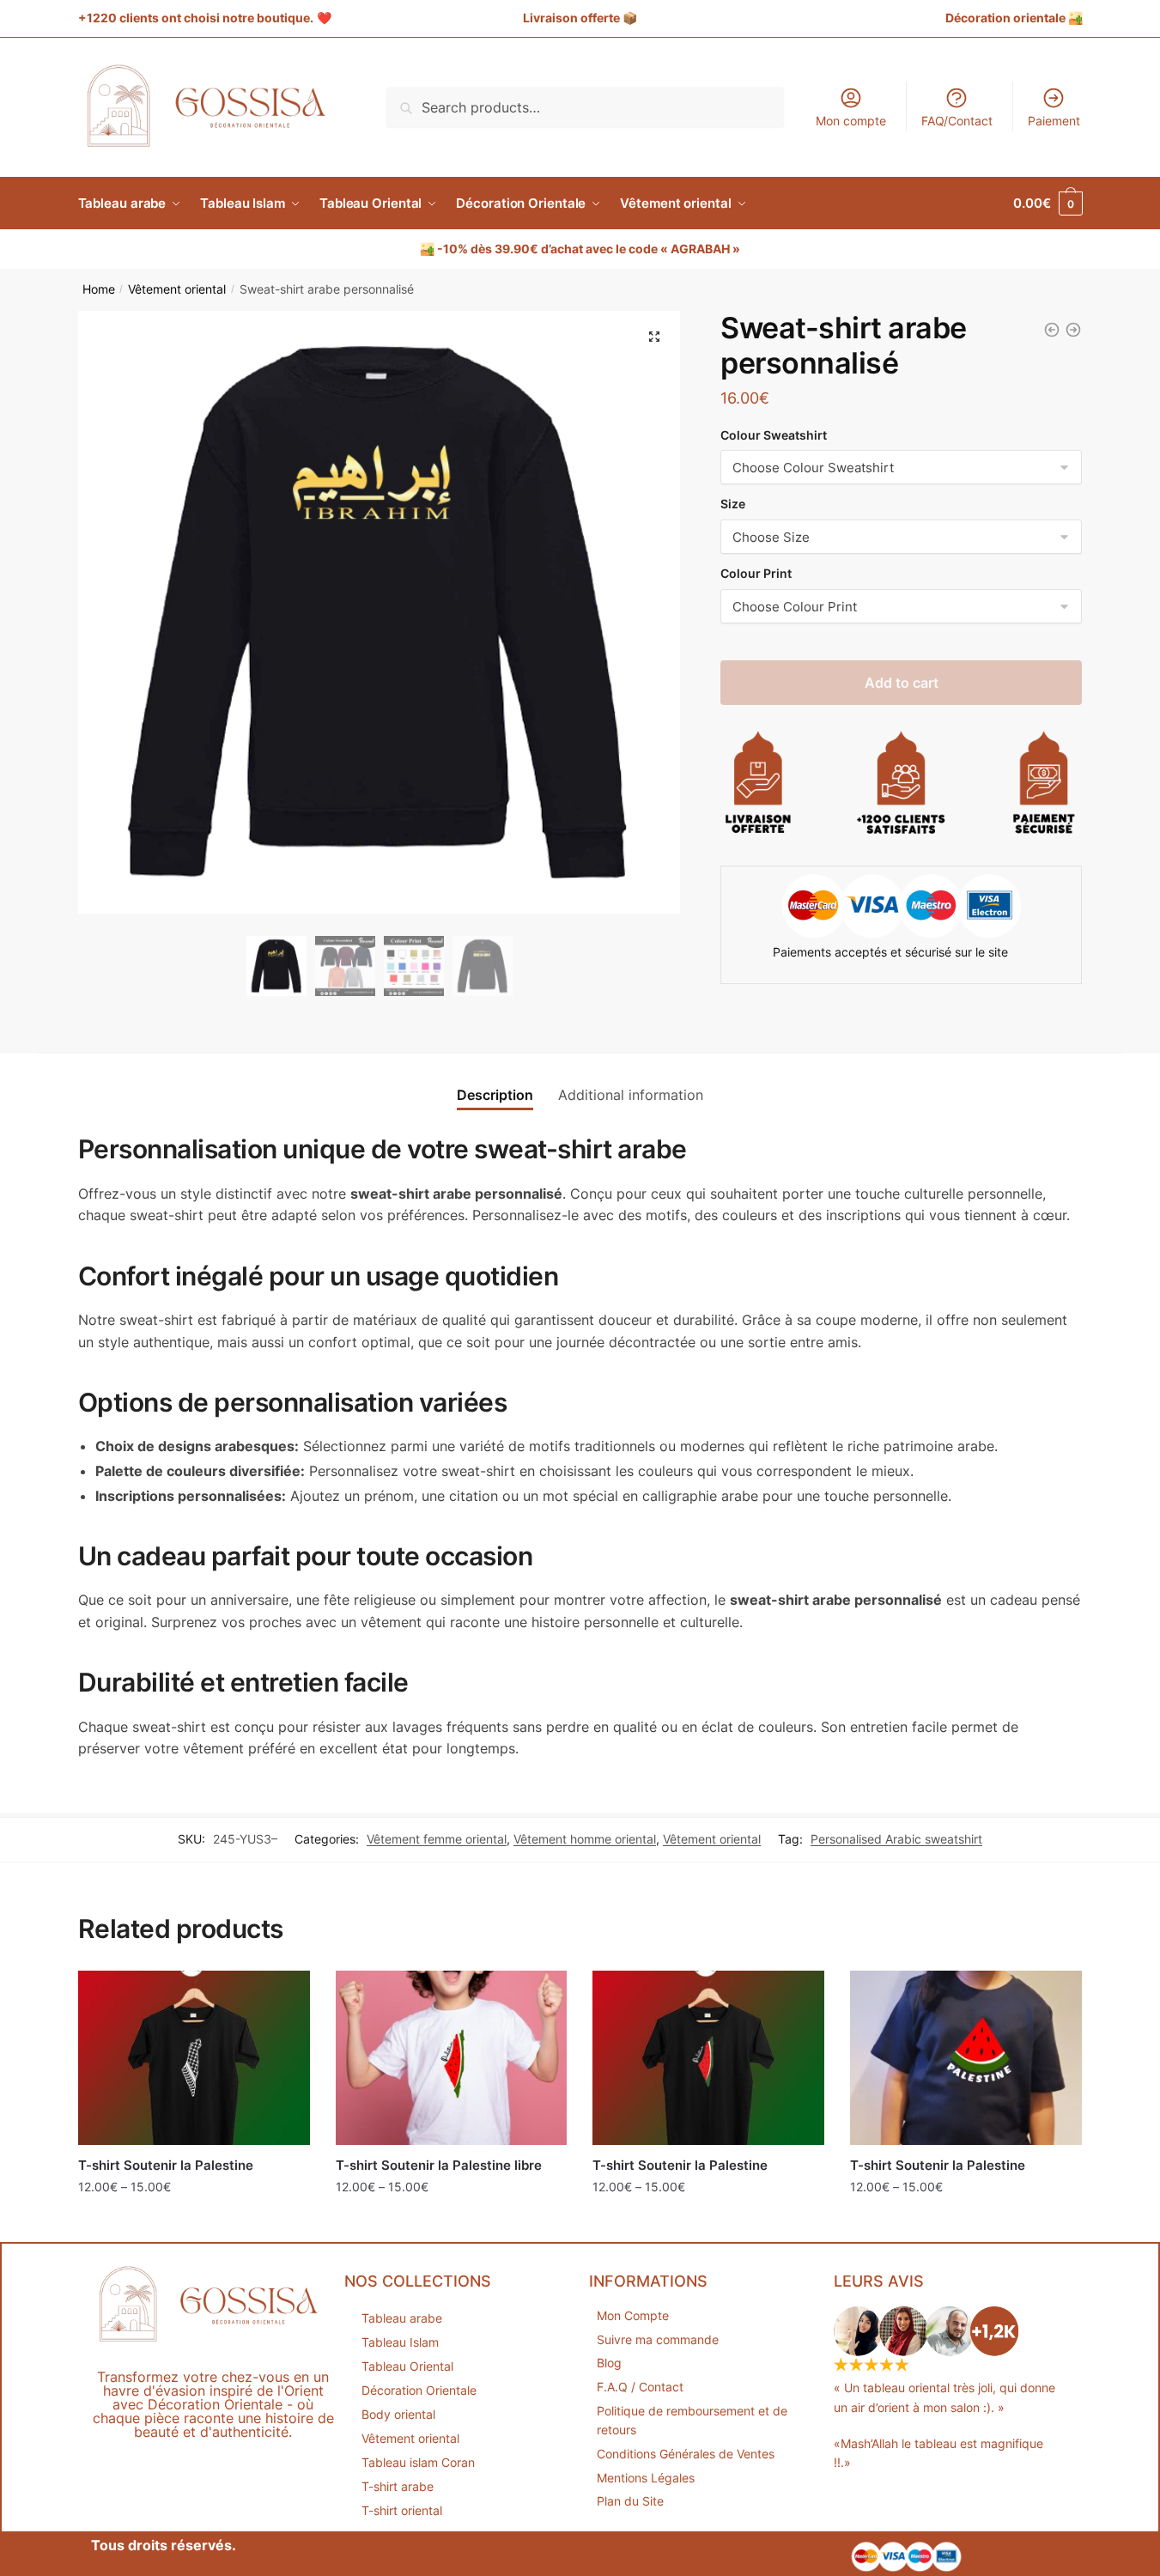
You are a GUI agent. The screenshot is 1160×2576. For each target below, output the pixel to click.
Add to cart (902, 683)
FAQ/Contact (957, 121)
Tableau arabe (402, 2318)
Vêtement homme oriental (585, 1839)
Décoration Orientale (419, 2390)
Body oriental (398, 2414)
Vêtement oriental (177, 289)
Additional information (631, 1095)
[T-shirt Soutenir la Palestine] (194, 2057)
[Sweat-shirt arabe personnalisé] (1073, 330)
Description (495, 1095)
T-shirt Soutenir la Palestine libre (439, 2165)
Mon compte (851, 121)
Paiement (1054, 121)
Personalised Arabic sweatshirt (896, 1839)
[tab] (495, 1081)
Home (99, 289)
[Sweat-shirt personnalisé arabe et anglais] (1052, 330)
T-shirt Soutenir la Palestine (166, 2165)
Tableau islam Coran (418, 2462)
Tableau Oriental (407, 2366)
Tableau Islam (400, 2342)
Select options (194, 2224)
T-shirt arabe (398, 2486)
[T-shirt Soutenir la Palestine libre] (452, 2057)
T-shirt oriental (402, 2510)
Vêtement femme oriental (437, 1839)
